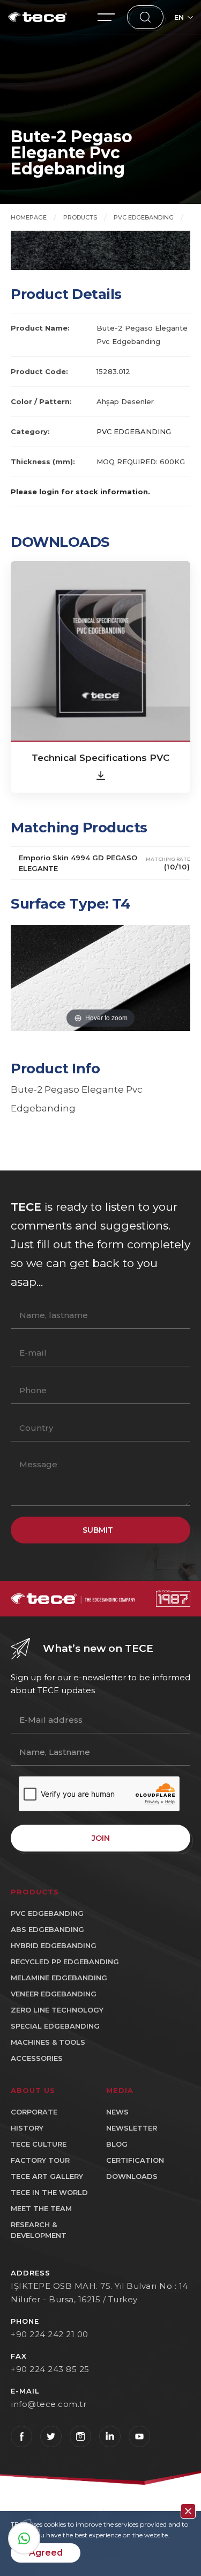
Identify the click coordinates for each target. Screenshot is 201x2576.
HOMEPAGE (29, 217)
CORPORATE (34, 2112)
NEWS (117, 2112)
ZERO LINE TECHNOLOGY (57, 2010)
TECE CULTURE (39, 2144)
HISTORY (27, 2128)
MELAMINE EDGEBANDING (59, 1978)
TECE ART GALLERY (47, 2176)
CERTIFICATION (135, 2160)
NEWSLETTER (132, 2128)
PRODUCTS (80, 217)
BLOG (117, 2144)
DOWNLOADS (132, 2176)
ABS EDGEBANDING (47, 1929)
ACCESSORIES (37, 2058)
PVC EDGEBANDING (144, 217)
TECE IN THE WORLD (49, 2192)
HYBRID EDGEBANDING (54, 1945)
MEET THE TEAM (41, 2208)
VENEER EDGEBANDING (54, 1994)
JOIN (101, 1838)
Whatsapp (24, 2538)
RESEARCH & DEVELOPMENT (39, 2230)
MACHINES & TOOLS (48, 2042)
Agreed (46, 2553)
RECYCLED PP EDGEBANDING (65, 1962)
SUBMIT (98, 1530)
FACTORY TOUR (40, 2160)
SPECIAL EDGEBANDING (55, 2026)
